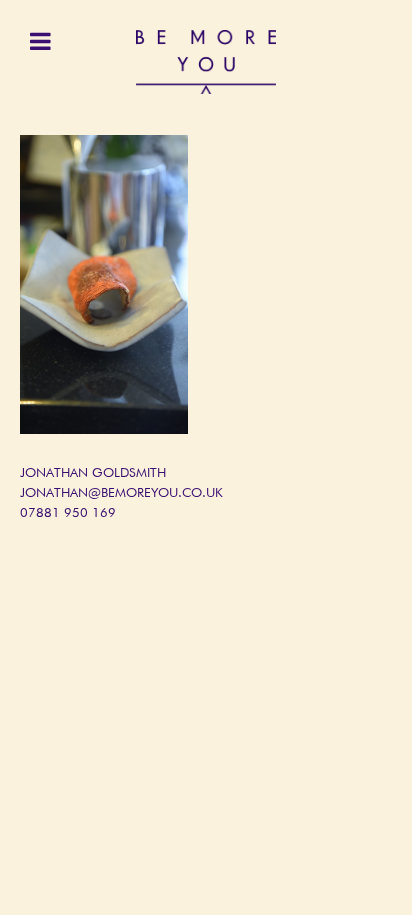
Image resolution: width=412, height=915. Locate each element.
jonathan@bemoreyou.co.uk (121, 493)
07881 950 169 (68, 513)
